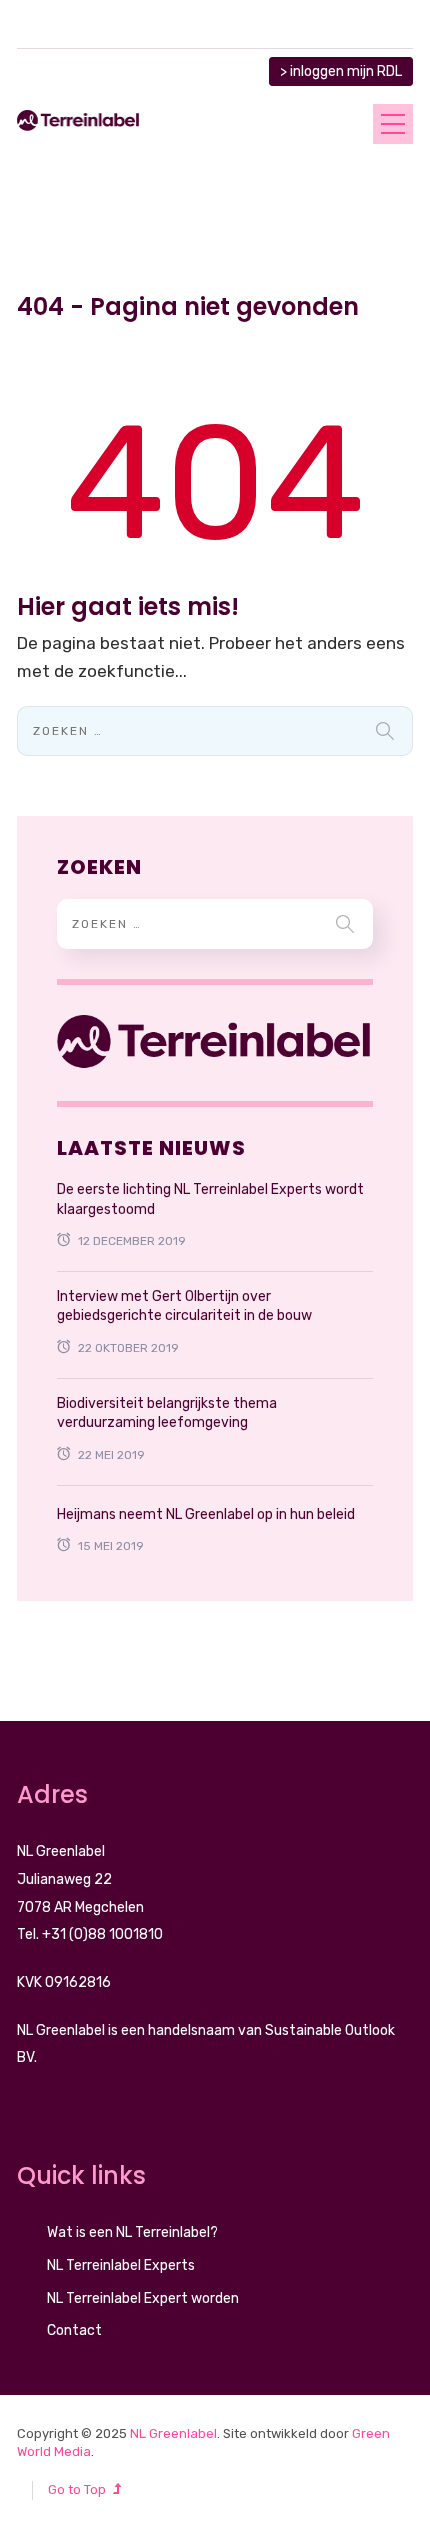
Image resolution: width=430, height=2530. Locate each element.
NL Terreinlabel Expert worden (143, 2298)
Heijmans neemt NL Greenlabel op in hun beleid (206, 1514)
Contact (74, 2330)
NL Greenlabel (173, 2433)
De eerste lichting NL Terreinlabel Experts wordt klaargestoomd (210, 1199)
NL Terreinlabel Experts (121, 2265)
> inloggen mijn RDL (341, 71)
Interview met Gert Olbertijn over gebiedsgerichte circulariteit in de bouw (184, 1306)
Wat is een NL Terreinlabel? (132, 2232)
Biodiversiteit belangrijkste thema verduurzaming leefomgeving (167, 1413)
